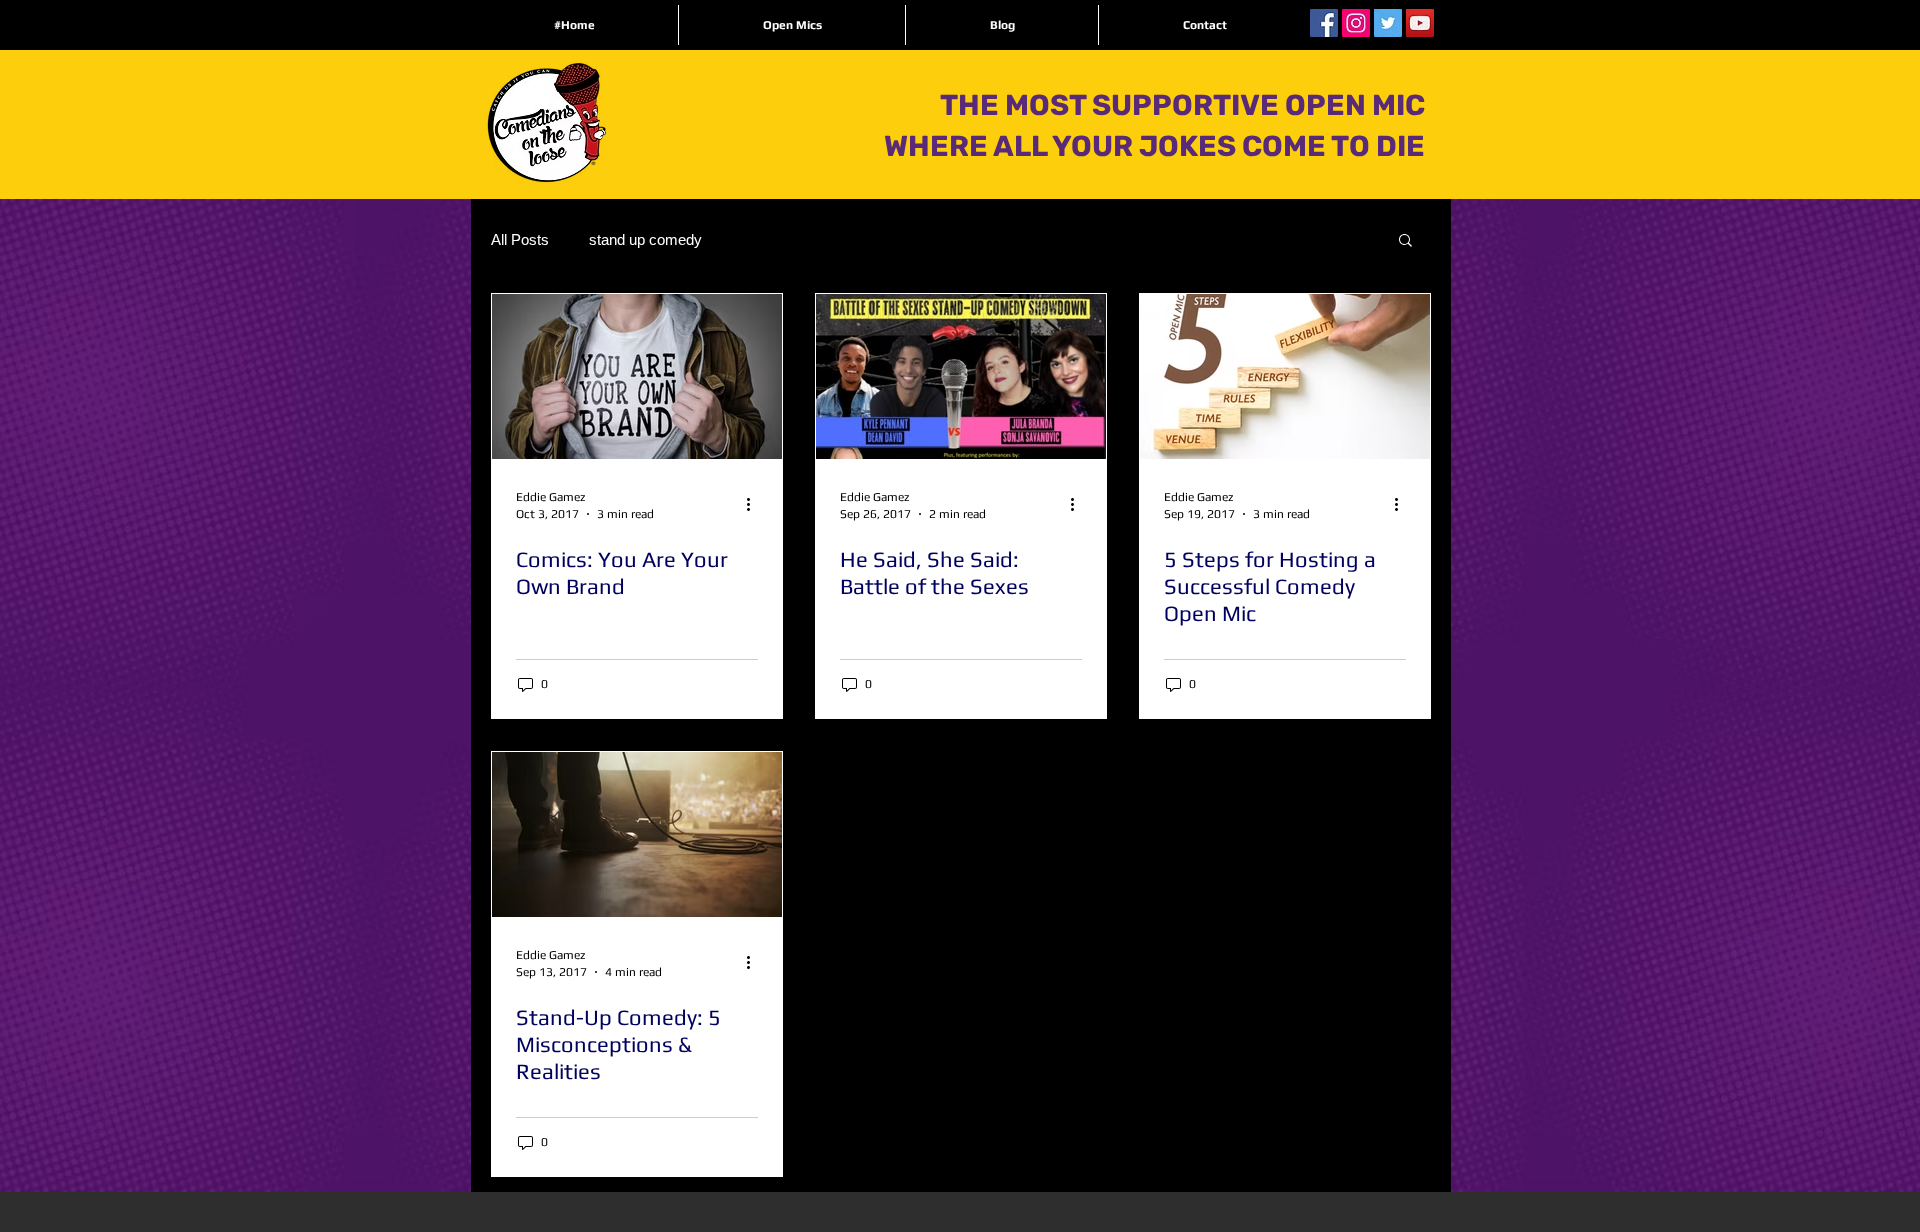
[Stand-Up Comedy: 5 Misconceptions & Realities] (637, 834)
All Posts (520, 239)
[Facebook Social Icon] (1324, 23)
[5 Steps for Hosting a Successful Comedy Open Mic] (1285, 376)
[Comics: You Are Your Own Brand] (637, 376)
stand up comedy (645, 239)
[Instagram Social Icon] (1356, 23)
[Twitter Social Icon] (1388, 23)
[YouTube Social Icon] (1420, 23)
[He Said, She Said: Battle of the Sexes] (961, 376)
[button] (1405, 241)
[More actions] (755, 504)
